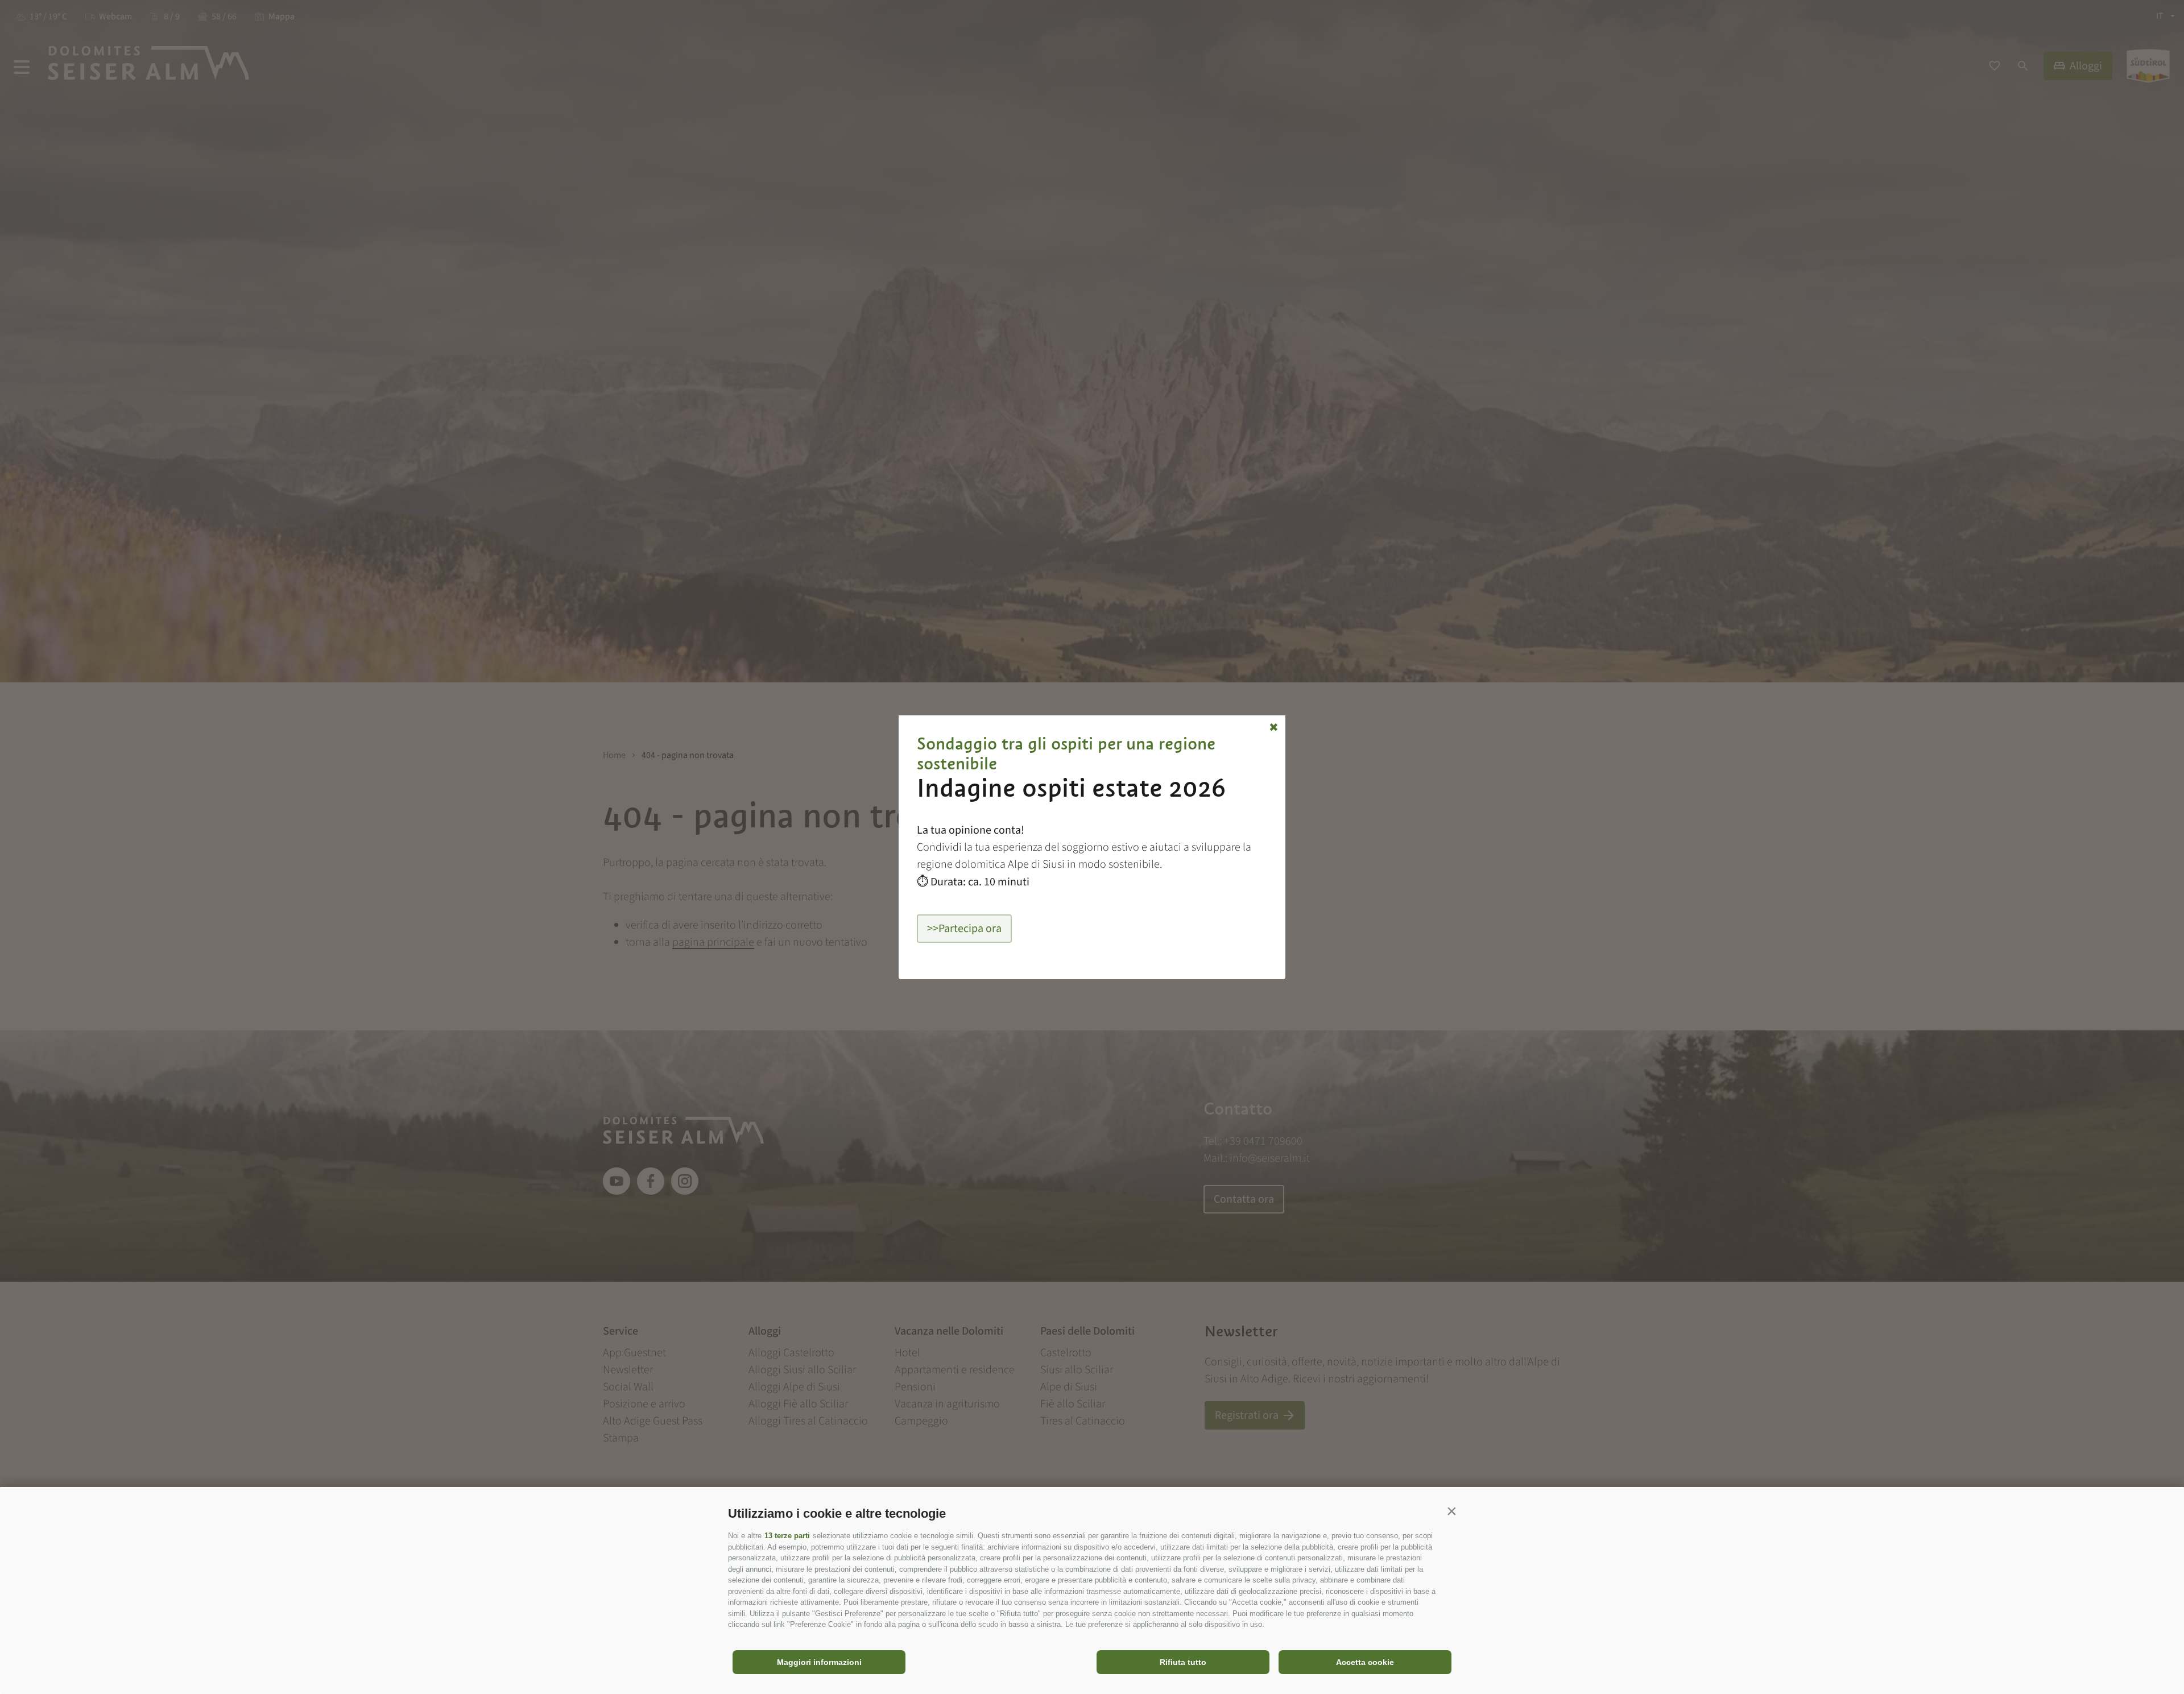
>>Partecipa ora (964, 929)
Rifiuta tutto (1183, 1662)
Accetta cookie (1365, 1662)
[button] (1451, 1511)
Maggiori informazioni (819, 1662)
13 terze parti (787, 1536)
